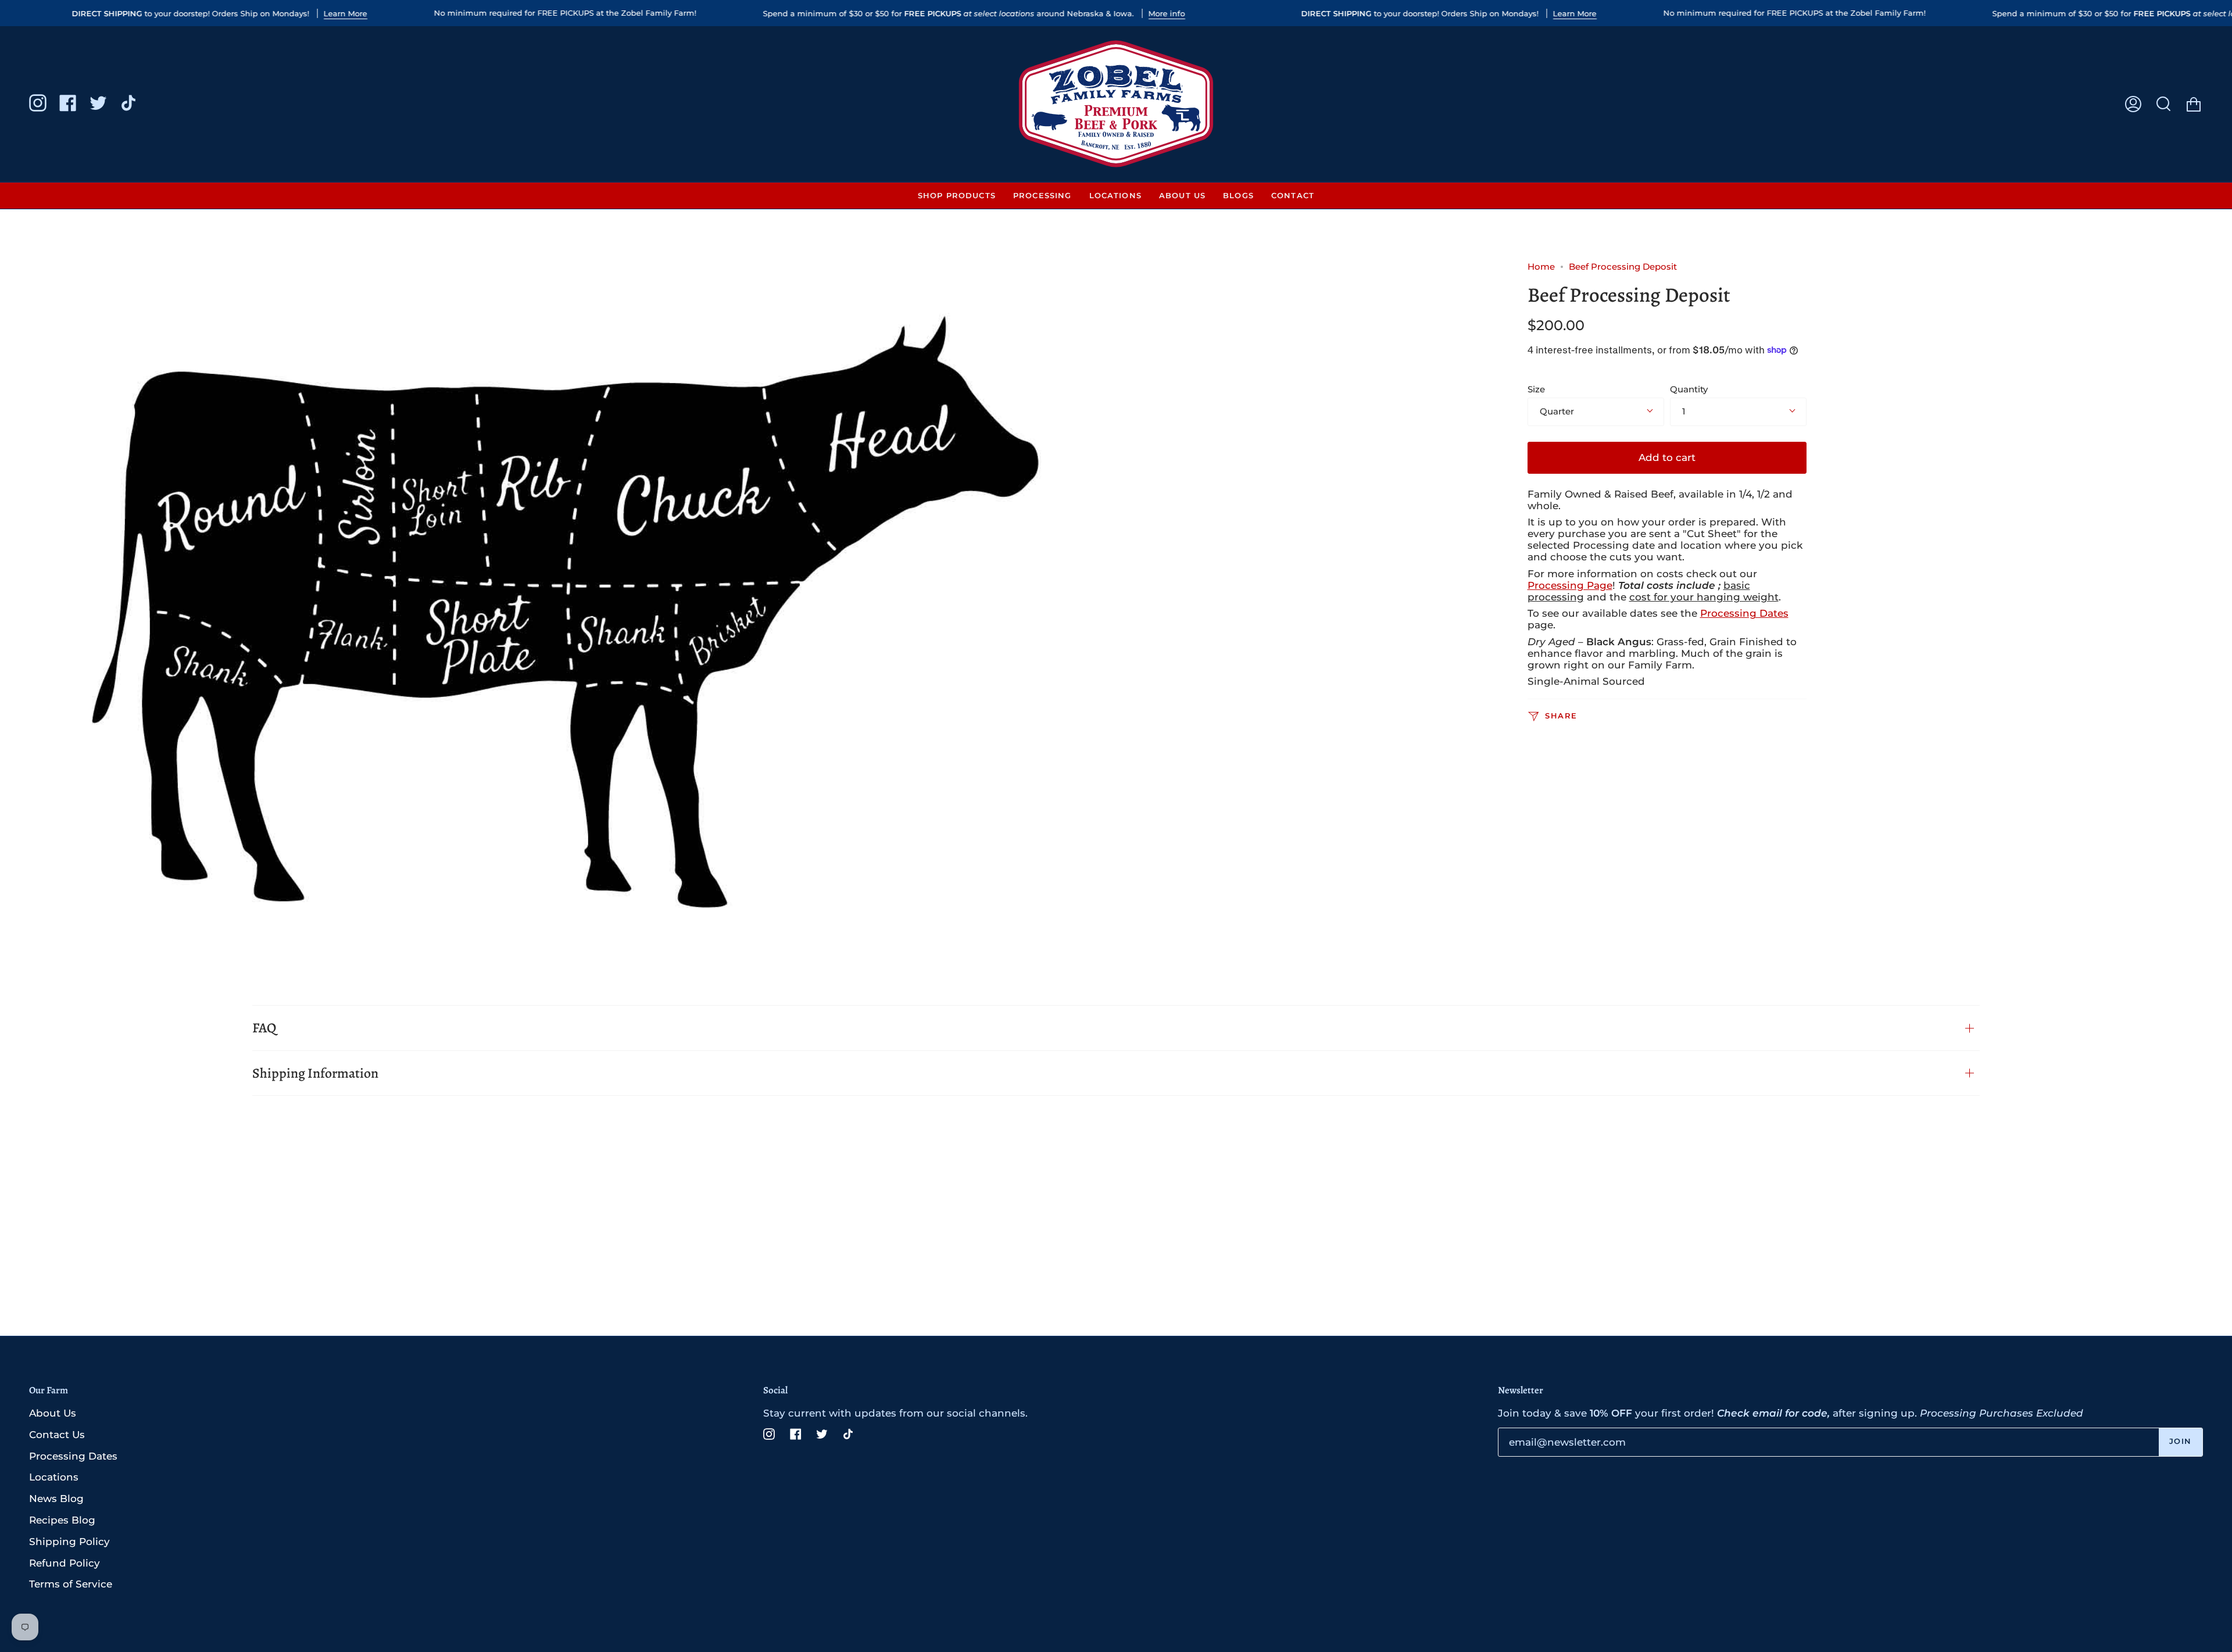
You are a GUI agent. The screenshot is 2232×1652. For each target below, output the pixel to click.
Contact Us (57, 1435)
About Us (53, 1413)
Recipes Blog (62, 1520)
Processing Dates (1744, 613)
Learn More (346, 13)
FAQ (264, 1028)
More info (1167, 13)
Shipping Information (315, 1073)
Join (2181, 1441)
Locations (54, 1477)
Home (1541, 267)
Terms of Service (71, 1584)
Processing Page (1570, 585)
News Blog (56, 1499)
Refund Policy (65, 1563)
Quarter (1557, 412)
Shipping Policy (69, 1542)
